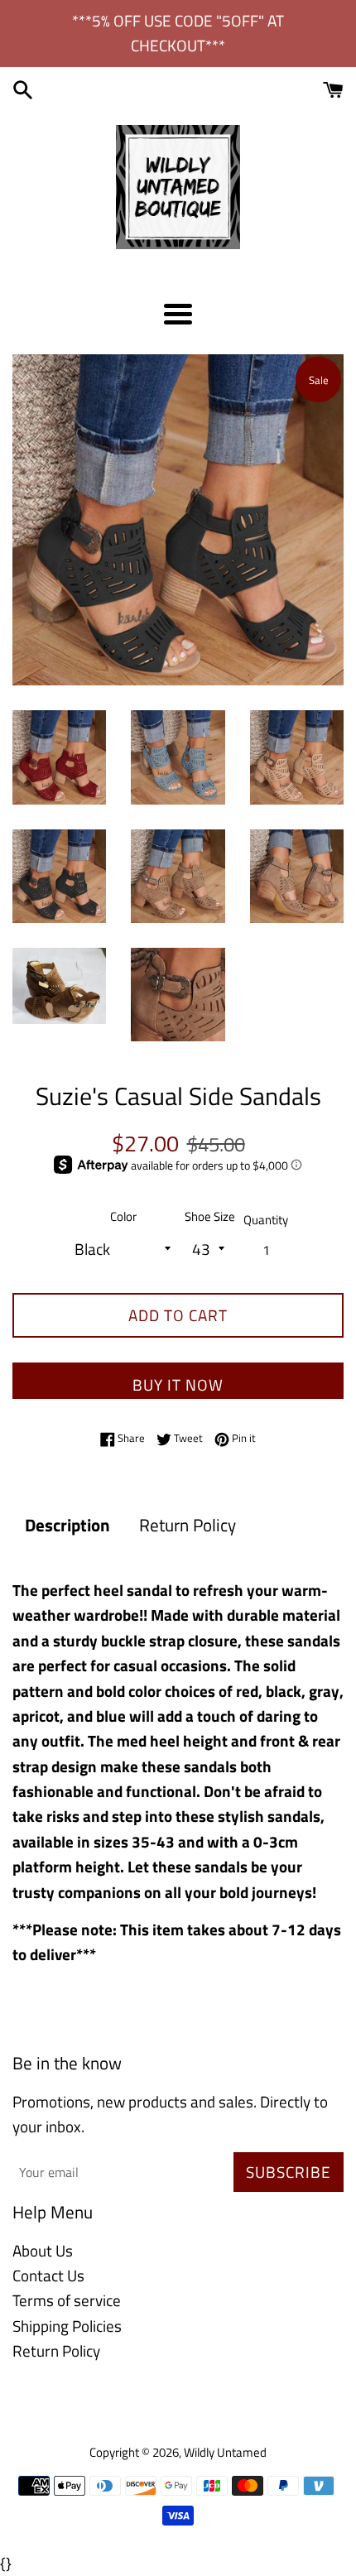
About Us (43, 2250)
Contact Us (48, 2275)
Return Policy (188, 1525)
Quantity (266, 1220)
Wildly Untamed (225, 2452)
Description (67, 1525)
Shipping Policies (67, 2326)
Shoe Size (210, 1216)
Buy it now (178, 1384)
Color (123, 1216)
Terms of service (67, 2300)
